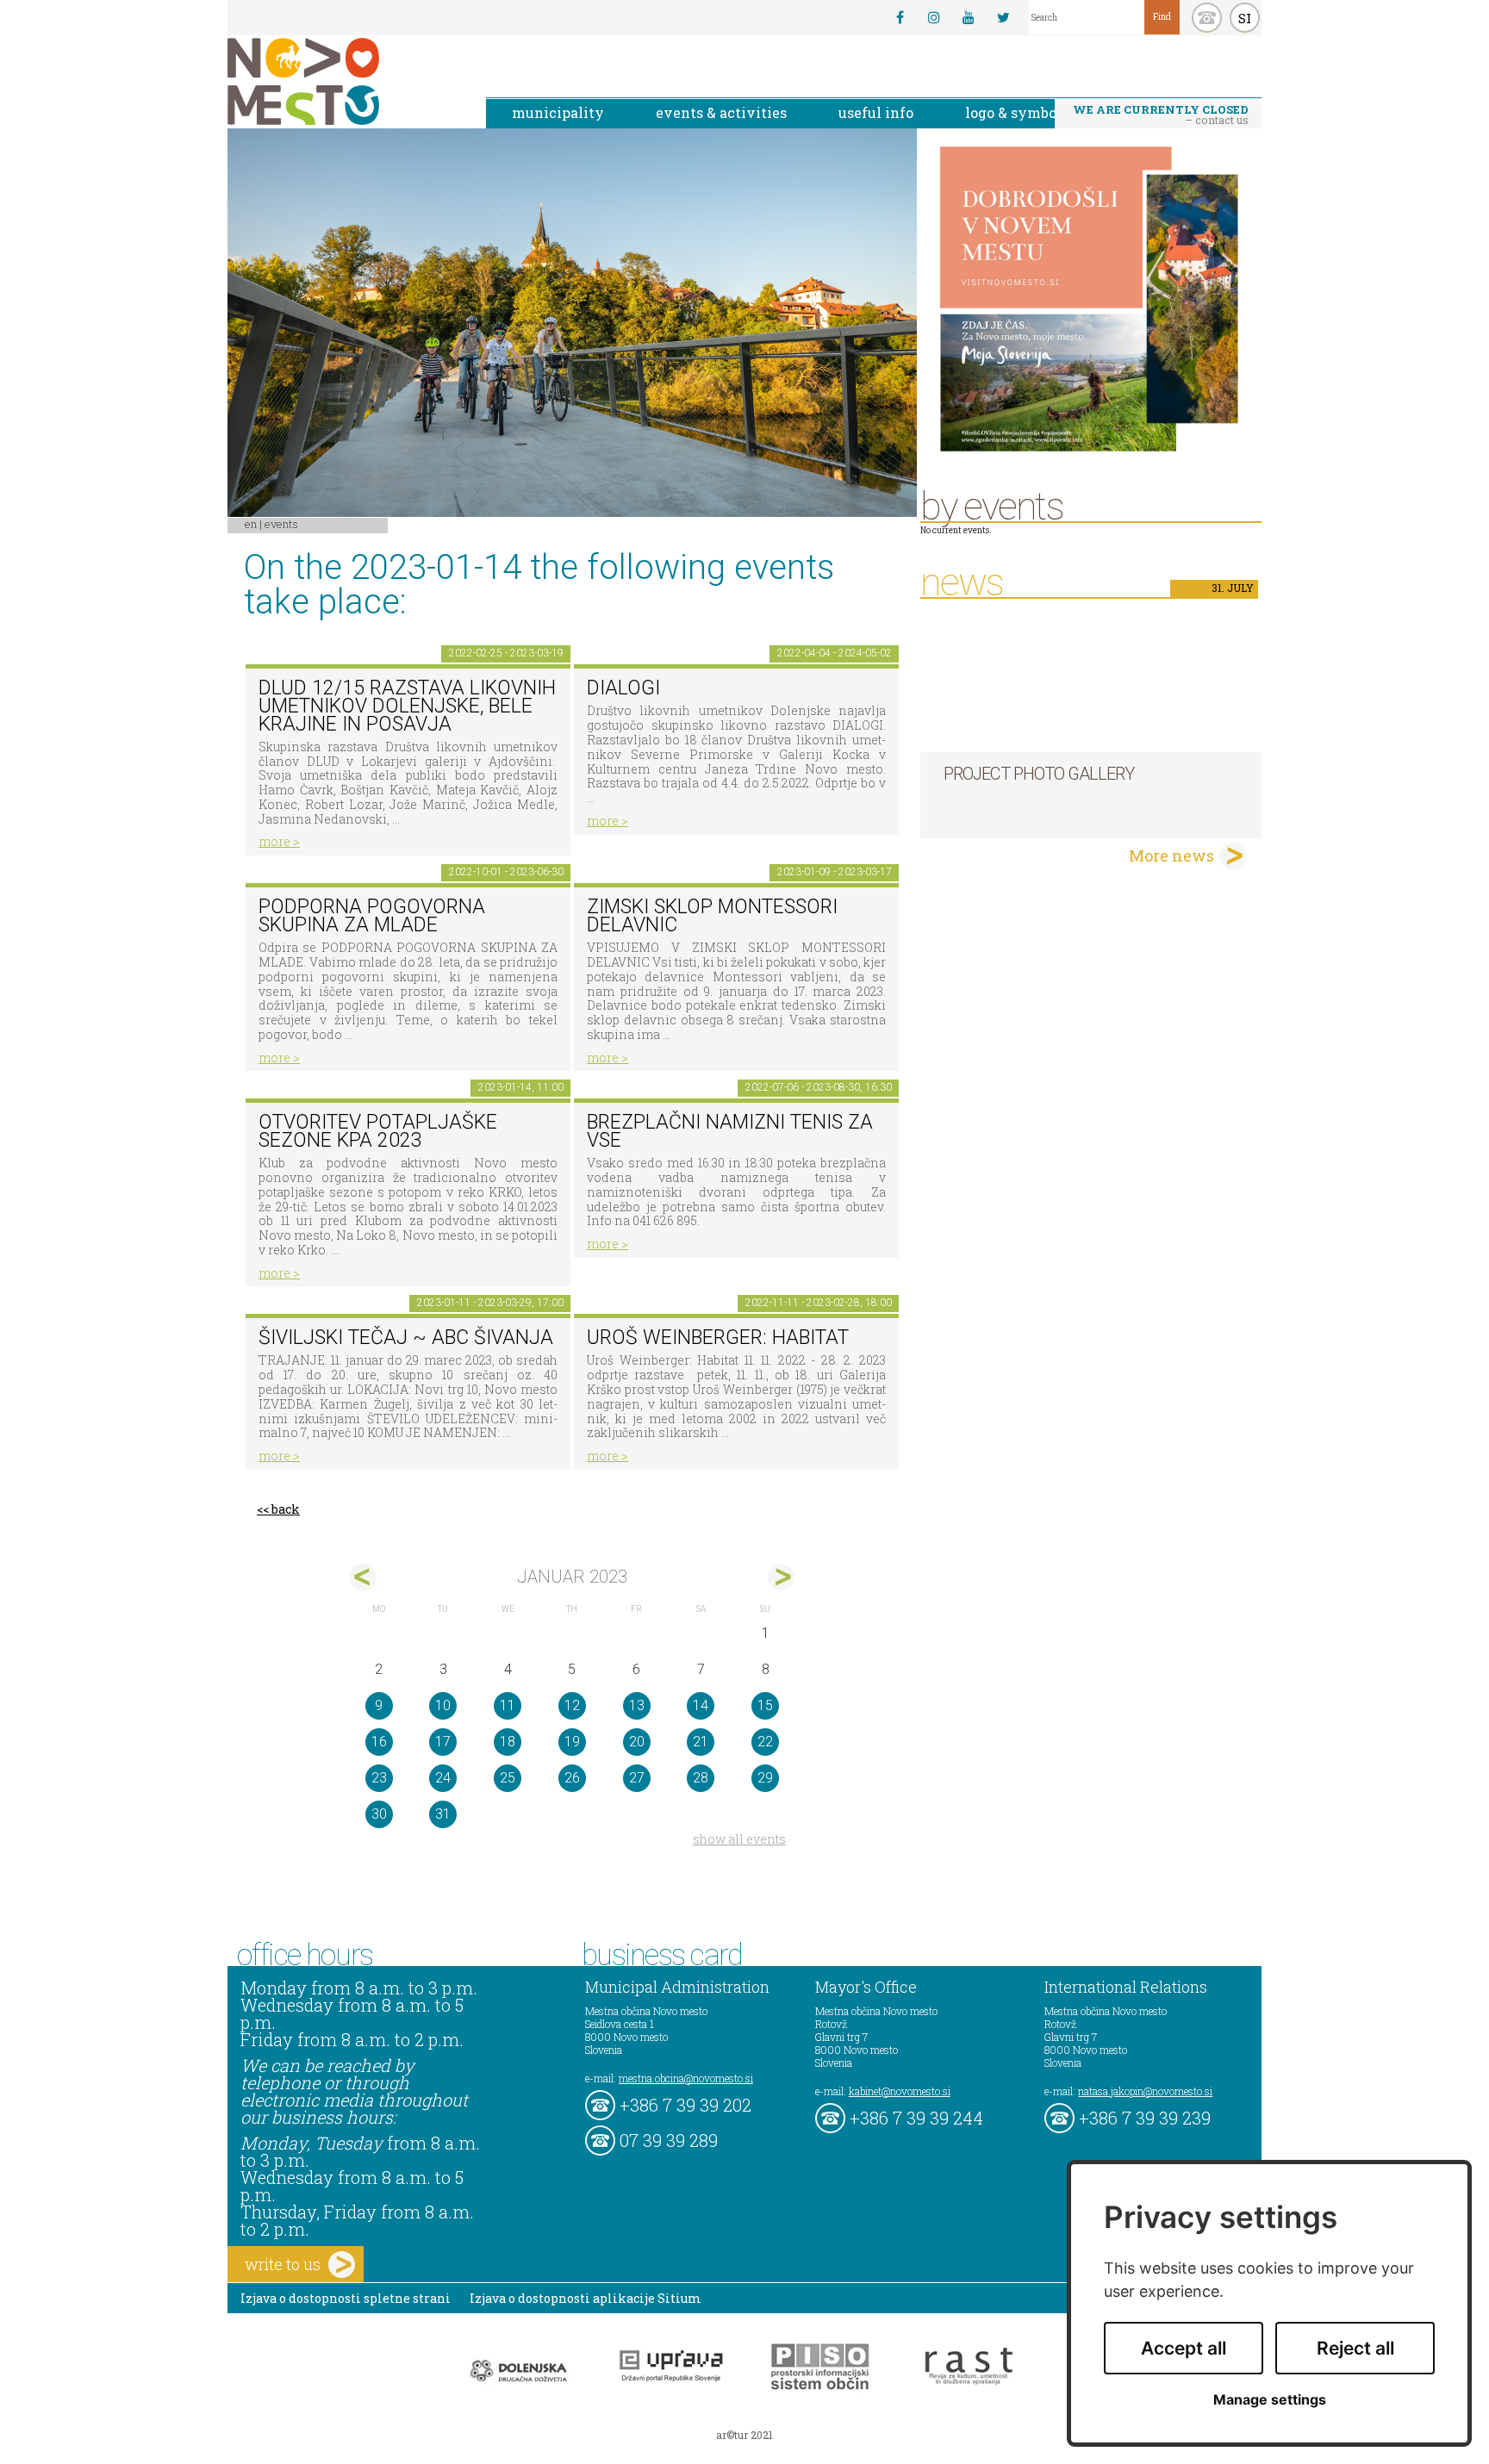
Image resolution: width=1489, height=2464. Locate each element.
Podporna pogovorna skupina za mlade (372, 916)
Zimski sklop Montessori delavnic (712, 916)
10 (443, 1705)
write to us (283, 2264)
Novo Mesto (344, 81)
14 (701, 1705)
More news (1171, 856)
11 (508, 1705)
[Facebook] (900, 17)
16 (379, 1742)
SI (1245, 18)
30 (379, 1814)
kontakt (1207, 18)
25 (508, 1778)
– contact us (1161, 115)
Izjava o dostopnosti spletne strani (346, 2298)
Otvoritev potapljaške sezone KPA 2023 (378, 1131)
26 (572, 1778)
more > (279, 841)
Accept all (1184, 2348)
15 (765, 1705)
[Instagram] (934, 17)
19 (572, 1742)
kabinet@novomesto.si (900, 2091)
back (286, 1509)
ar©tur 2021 (744, 2435)
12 (572, 1705)
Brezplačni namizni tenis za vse (730, 1131)
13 (637, 1705)
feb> (781, 1577)
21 (701, 1742)
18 (508, 1742)
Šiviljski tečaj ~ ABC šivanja (406, 1338)
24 (443, 1778)
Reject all (1355, 2348)
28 (701, 1778)
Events (281, 524)
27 (637, 1778)
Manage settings (1270, 2400)
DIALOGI (623, 688)
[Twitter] (1003, 17)
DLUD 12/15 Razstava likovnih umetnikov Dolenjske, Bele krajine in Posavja (407, 706)
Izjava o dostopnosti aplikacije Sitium (586, 2298)
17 (443, 1742)
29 (765, 1778)
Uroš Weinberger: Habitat (718, 1338)
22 (765, 1742)
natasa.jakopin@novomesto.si (1145, 2091)
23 (379, 1778)
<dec (363, 1577)
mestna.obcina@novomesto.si (686, 2078)
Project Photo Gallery (1039, 774)
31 (443, 1814)
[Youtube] (969, 17)
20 (637, 1742)
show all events (739, 1839)
